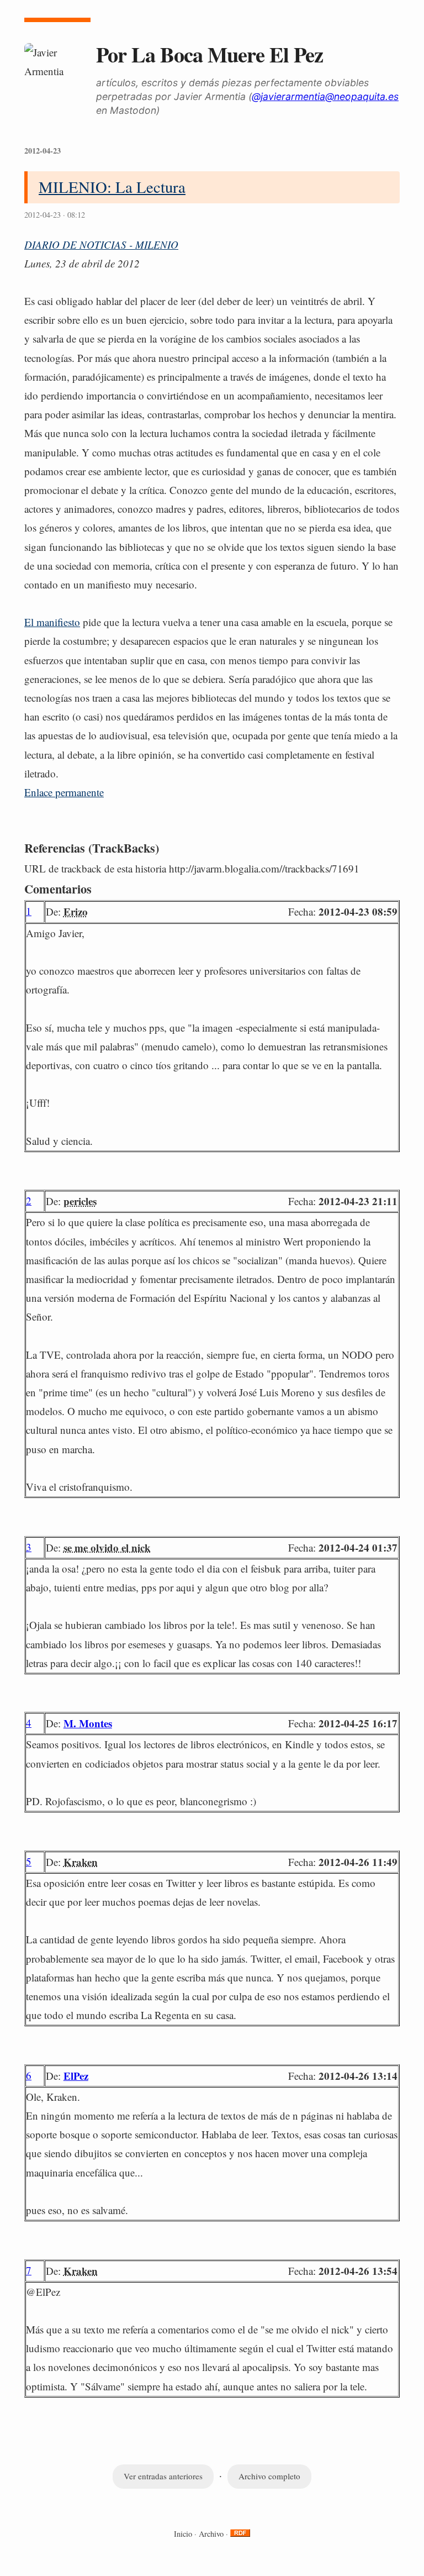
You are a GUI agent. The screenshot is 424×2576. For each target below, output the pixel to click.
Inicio (183, 2534)
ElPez (76, 2076)
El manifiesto (52, 622)
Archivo (211, 2534)
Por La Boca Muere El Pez (210, 54)
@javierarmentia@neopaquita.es (325, 96)
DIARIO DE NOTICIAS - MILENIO (101, 245)
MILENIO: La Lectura (112, 187)
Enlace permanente (64, 792)
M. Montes (88, 1723)
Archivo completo (269, 2476)
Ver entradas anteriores (163, 2476)
